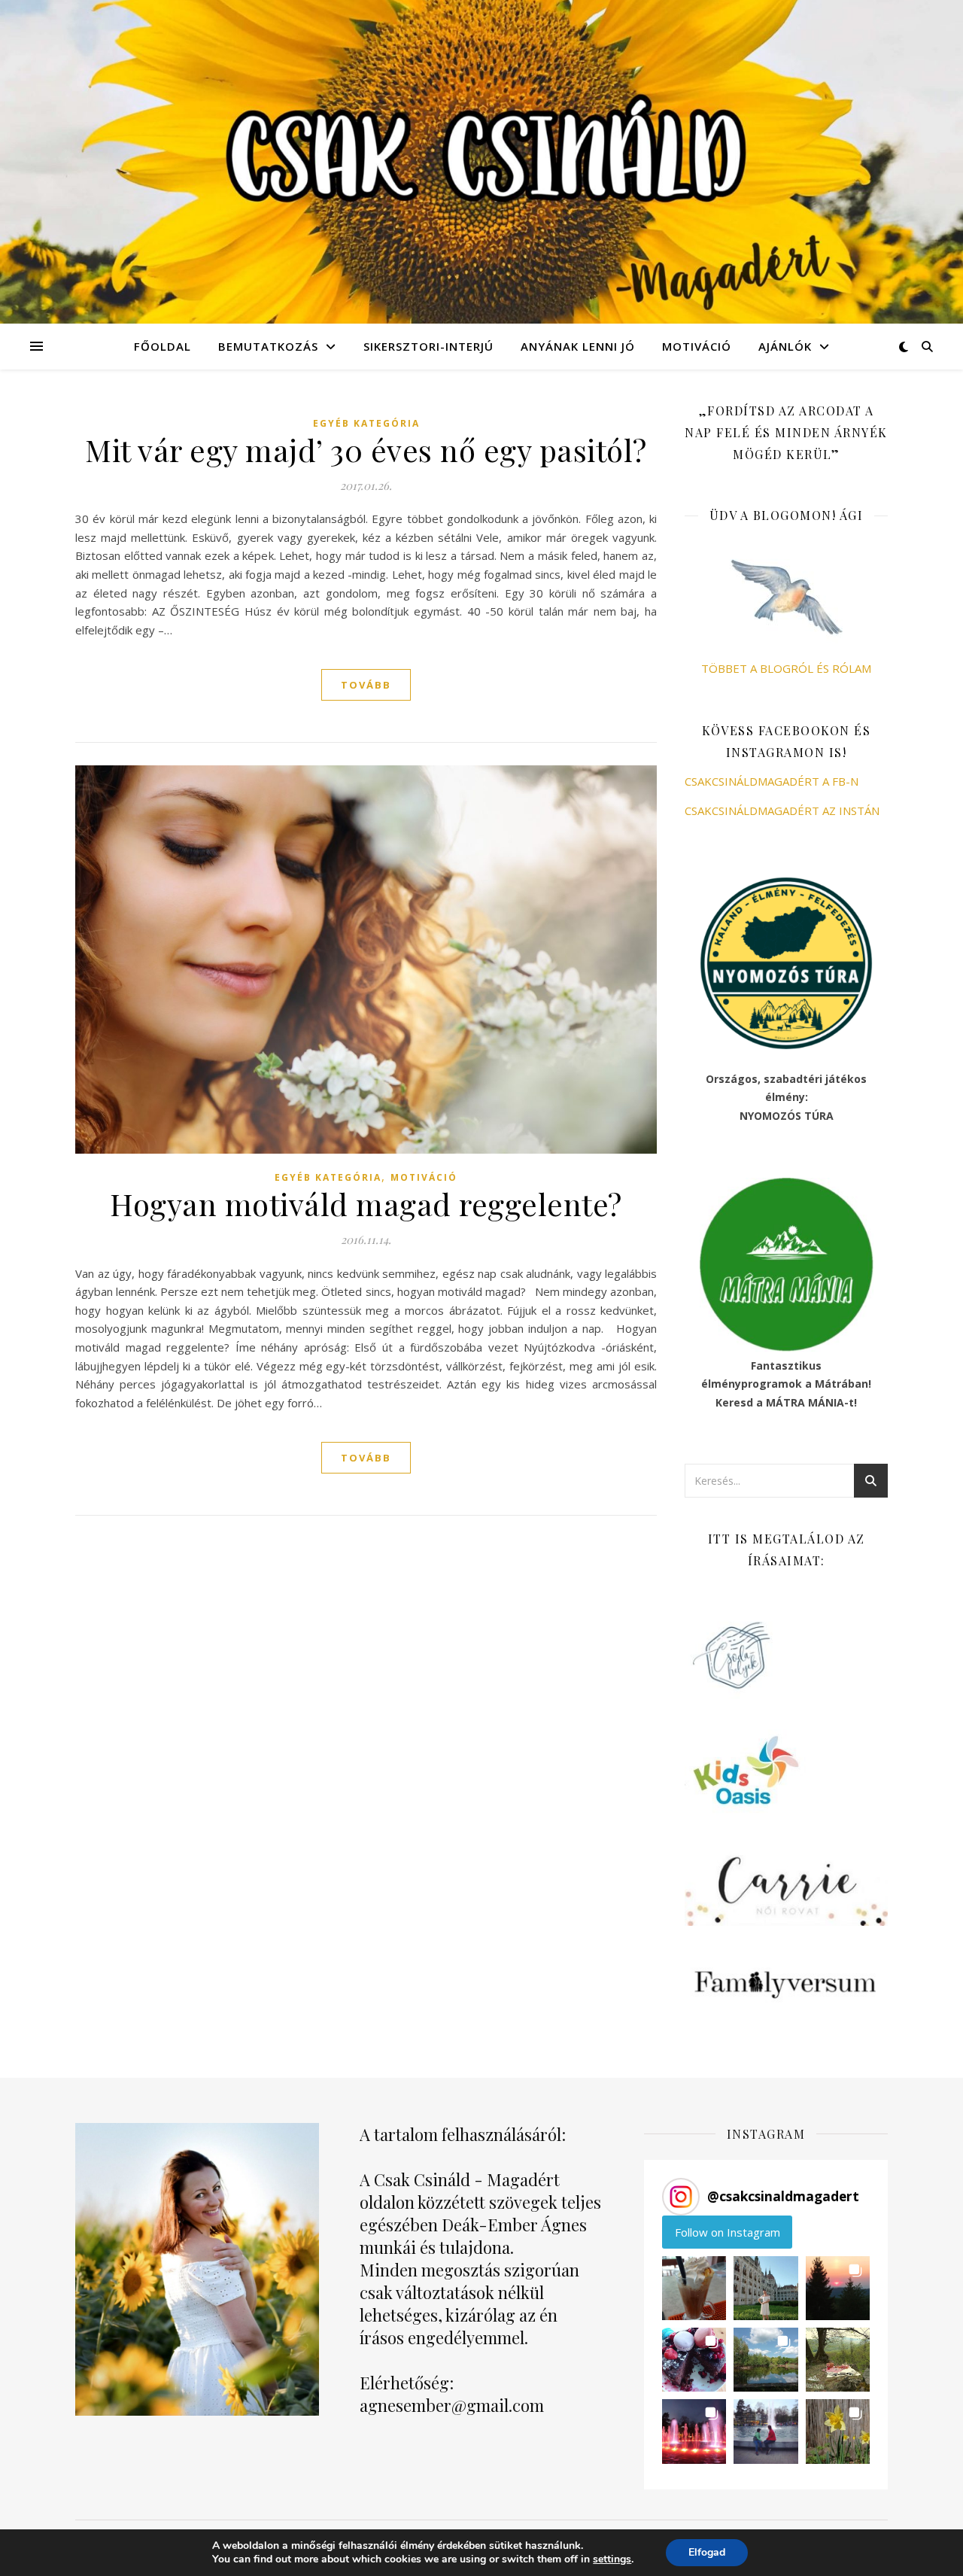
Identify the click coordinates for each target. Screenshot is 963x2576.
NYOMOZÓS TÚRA (787, 1116)
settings (612, 2559)
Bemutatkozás (268, 346)
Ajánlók (785, 346)
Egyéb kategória (366, 423)
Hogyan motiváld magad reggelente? (366, 1204)
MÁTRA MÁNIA (805, 1402)
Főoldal (163, 346)
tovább (366, 685)
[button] (694, 2288)
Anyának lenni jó (578, 346)
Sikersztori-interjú (428, 346)
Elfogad (707, 2552)
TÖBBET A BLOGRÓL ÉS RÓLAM (786, 668)
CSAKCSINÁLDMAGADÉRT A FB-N (772, 781)
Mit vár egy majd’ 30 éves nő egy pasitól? (366, 450)
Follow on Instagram (728, 2232)
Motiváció (697, 346)
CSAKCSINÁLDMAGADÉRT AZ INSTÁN (782, 811)
